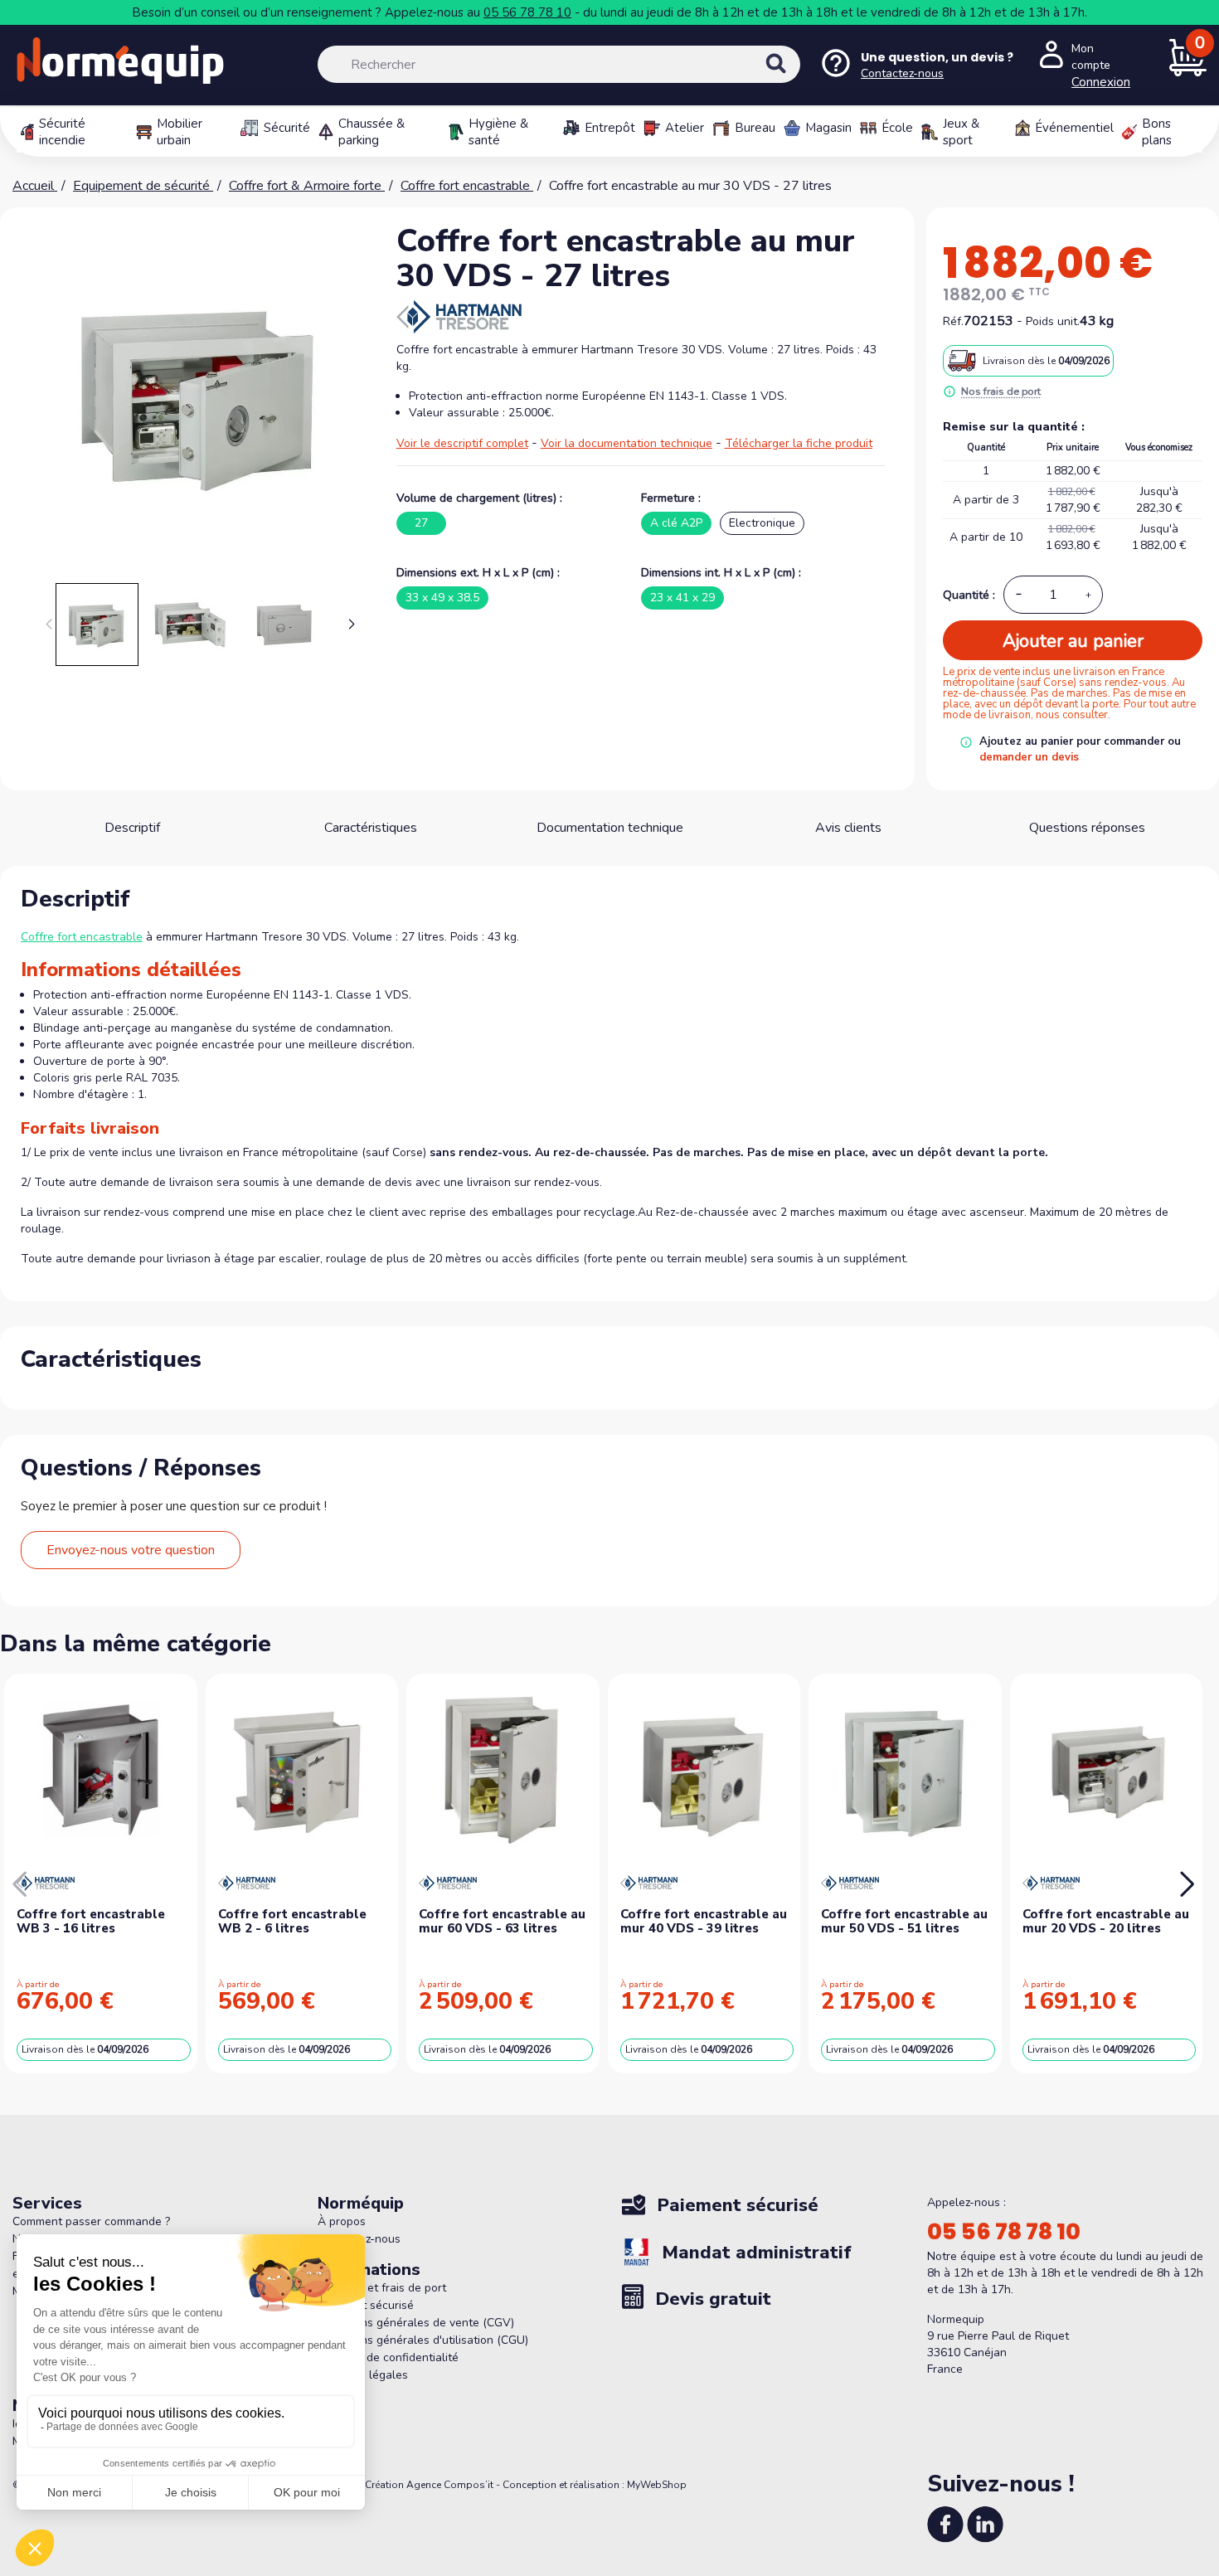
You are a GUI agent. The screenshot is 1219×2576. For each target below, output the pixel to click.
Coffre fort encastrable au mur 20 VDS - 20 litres (1106, 1921)
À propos (342, 2221)
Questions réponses (1087, 828)
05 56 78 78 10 (527, 12)
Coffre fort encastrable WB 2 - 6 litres (292, 1921)
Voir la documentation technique (626, 443)
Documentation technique (610, 828)
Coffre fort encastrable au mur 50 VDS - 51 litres (904, 1921)
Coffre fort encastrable (82, 937)
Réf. (953, 321)
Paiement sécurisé (366, 2305)
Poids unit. (1053, 321)
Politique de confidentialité (388, 2357)
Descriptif (132, 828)
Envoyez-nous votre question (131, 1550)
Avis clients (848, 828)
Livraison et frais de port (382, 2288)
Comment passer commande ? (91, 2221)
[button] (352, 625)
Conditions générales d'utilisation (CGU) (423, 2340)
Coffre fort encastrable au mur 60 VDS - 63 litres (502, 1921)
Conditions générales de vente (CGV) (416, 2323)
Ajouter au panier (1073, 641)
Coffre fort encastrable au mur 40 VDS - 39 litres (704, 1921)
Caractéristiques (371, 828)
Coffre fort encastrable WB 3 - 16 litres (91, 1921)
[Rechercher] (794, 78)
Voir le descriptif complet (462, 443)
